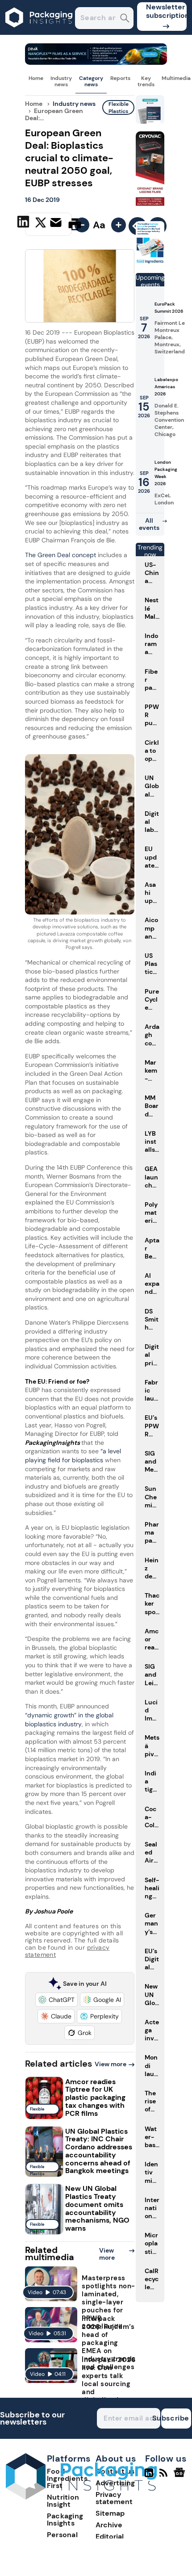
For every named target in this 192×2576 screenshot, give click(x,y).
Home (36, 78)
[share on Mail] (57, 223)
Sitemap (110, 2513)
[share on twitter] (41, 224)
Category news (91, 81)
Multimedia (176, 78)
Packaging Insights (65, 2519)
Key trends (146, 81)
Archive (109, 2525)
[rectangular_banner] (150, 262)
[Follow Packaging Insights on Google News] (181, 2476)
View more (111, 2064)
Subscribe (175, 2418)
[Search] (125, 19)
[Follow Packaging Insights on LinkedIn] (149, 2476)
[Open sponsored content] (96, 62)
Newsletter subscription (166, 11)
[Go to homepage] (81, 2497)
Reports (120, 78)
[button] (56, 2000)
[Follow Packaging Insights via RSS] (165, 2476)
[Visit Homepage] (39, 32)
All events (149, 524)
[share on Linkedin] (24, 223)
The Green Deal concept (61, 555)
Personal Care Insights (70, 2538)
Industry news (61, 81)
